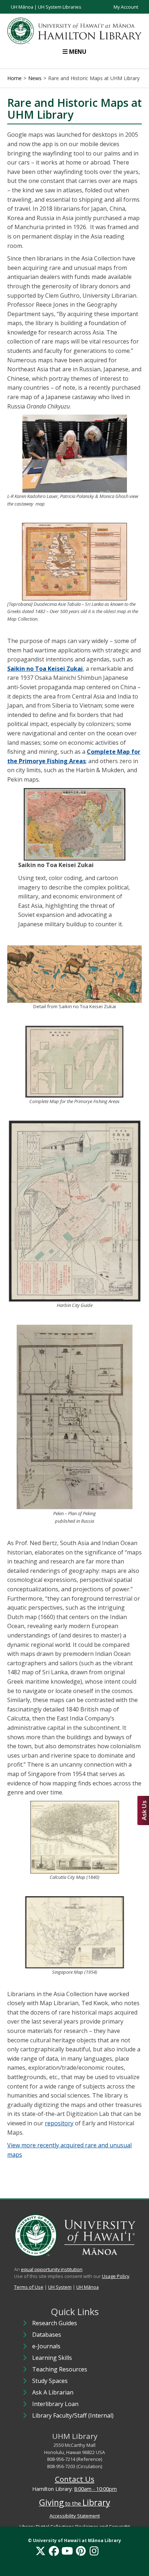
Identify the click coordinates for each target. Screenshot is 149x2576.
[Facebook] (54, 2551)
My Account (126, 7)
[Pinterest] (81, 2551)
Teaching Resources (60, 2369)
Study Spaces (50, 2381)
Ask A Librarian (53, 2392)
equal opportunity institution (52, 2269)
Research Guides (55, 2323)
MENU (78, 52)
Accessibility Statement (75, 2516)
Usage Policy (116, 2276)
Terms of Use (29, 2287)
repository (59, 2123)
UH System (60, 2287)
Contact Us (75, 2479)
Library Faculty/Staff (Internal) (73, 2415)
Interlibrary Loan (55, 2404)
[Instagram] (94, 2551)
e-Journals (46, 2346)
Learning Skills (52, 2358)
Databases (47, 2335)
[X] (41, 2551)
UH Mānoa (22, 7)
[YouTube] (67, 2551)
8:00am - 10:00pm (95, 2489)
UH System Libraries (60, 7)
